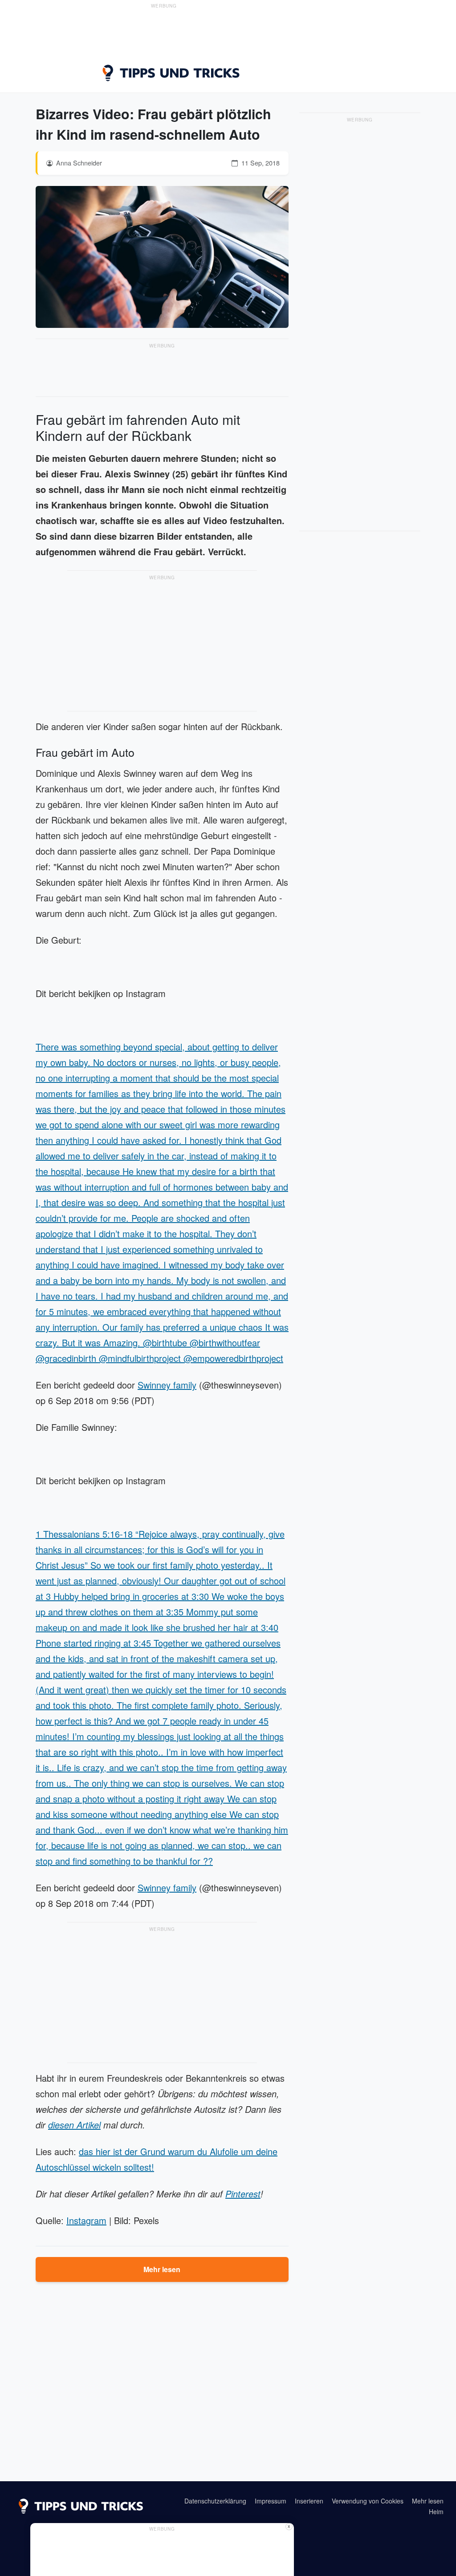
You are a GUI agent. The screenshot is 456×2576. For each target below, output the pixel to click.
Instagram (86, 2220)
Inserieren (309, 2501)
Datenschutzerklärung (215, 2501)
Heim (436, 2511)
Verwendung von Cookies (368, 2501)
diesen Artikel (74, 2125)
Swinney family (167, 1385)
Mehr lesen (162, 2269)
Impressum (271, 2501)
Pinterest (243, 2194)
